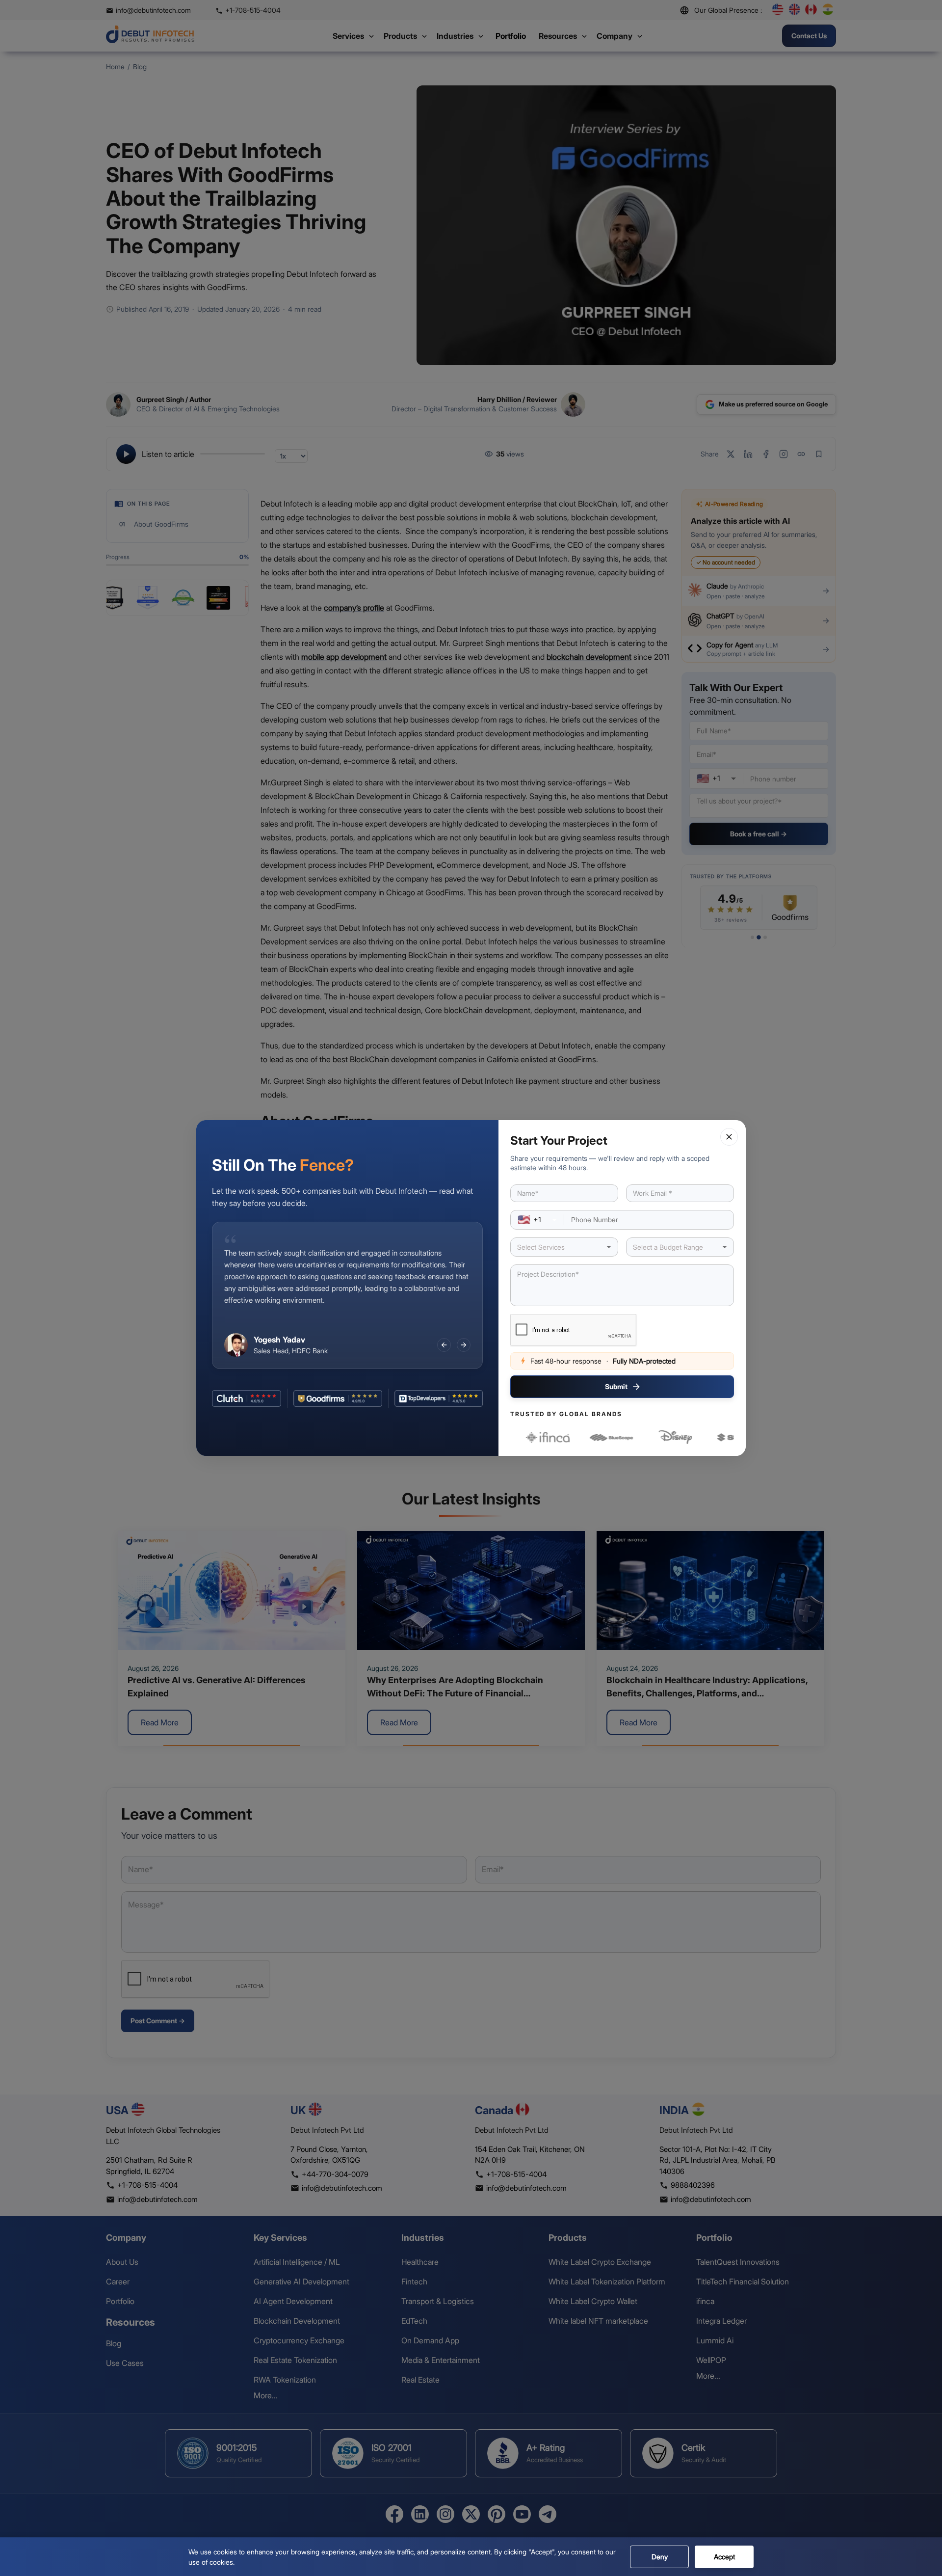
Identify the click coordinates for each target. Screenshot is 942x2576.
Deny (660, 2557)
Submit (616, 1386)
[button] (729, 1137)
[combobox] (537, 1220)
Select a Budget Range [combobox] (668, 1247)
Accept (724, 2557)
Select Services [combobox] (541, 1247)
